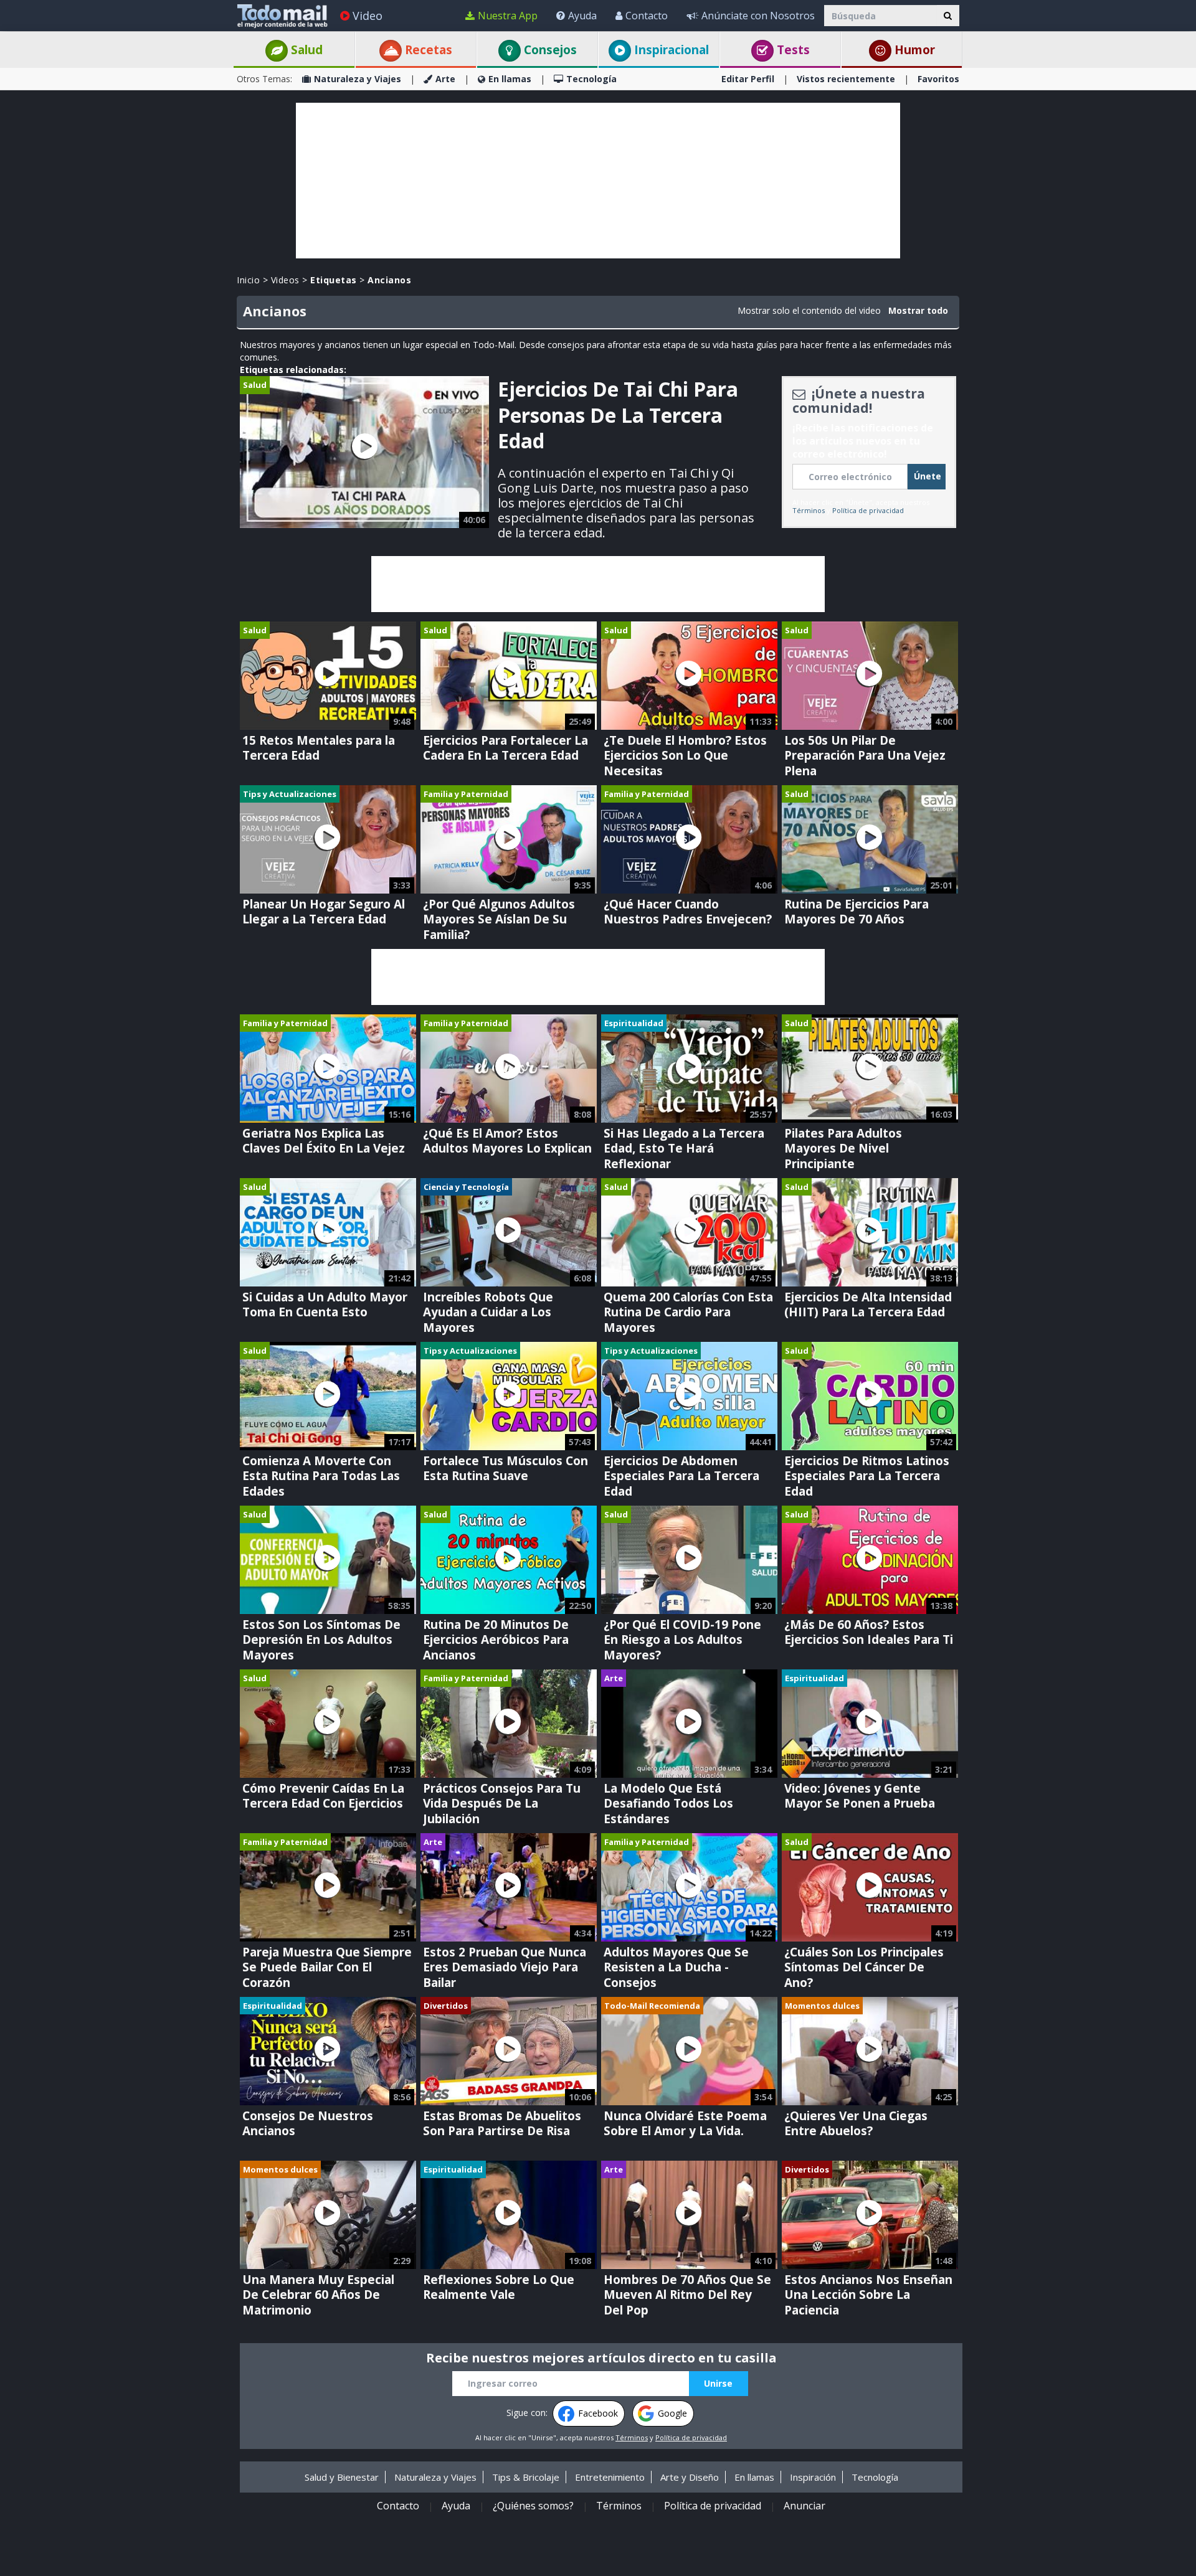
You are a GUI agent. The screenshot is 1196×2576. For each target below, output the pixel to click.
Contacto (647, 16)
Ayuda (582, 16)
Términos (809, 510)
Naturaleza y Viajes (358, 79)
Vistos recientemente (846, 79)
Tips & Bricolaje (526, 2477)
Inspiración (813, 2477)
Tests (792, 50)
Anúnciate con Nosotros (758, 16)
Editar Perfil (748, 79)
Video (368, 16)
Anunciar (804, 2506)
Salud (305, 50)
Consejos (549, 50)
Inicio (248, 280)
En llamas (510, 79)
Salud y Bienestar (342, 2477)
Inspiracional (670, 50)
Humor (913, 50)
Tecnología (591, 79)
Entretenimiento (610, 2477)
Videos (285, 280)
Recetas (427, 50)
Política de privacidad (868, 510)
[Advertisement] (598, 181)
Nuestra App (508, 16)
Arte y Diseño (690, 2477)
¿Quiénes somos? (533, 2506)
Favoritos (938, 79)
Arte (445, 79)
